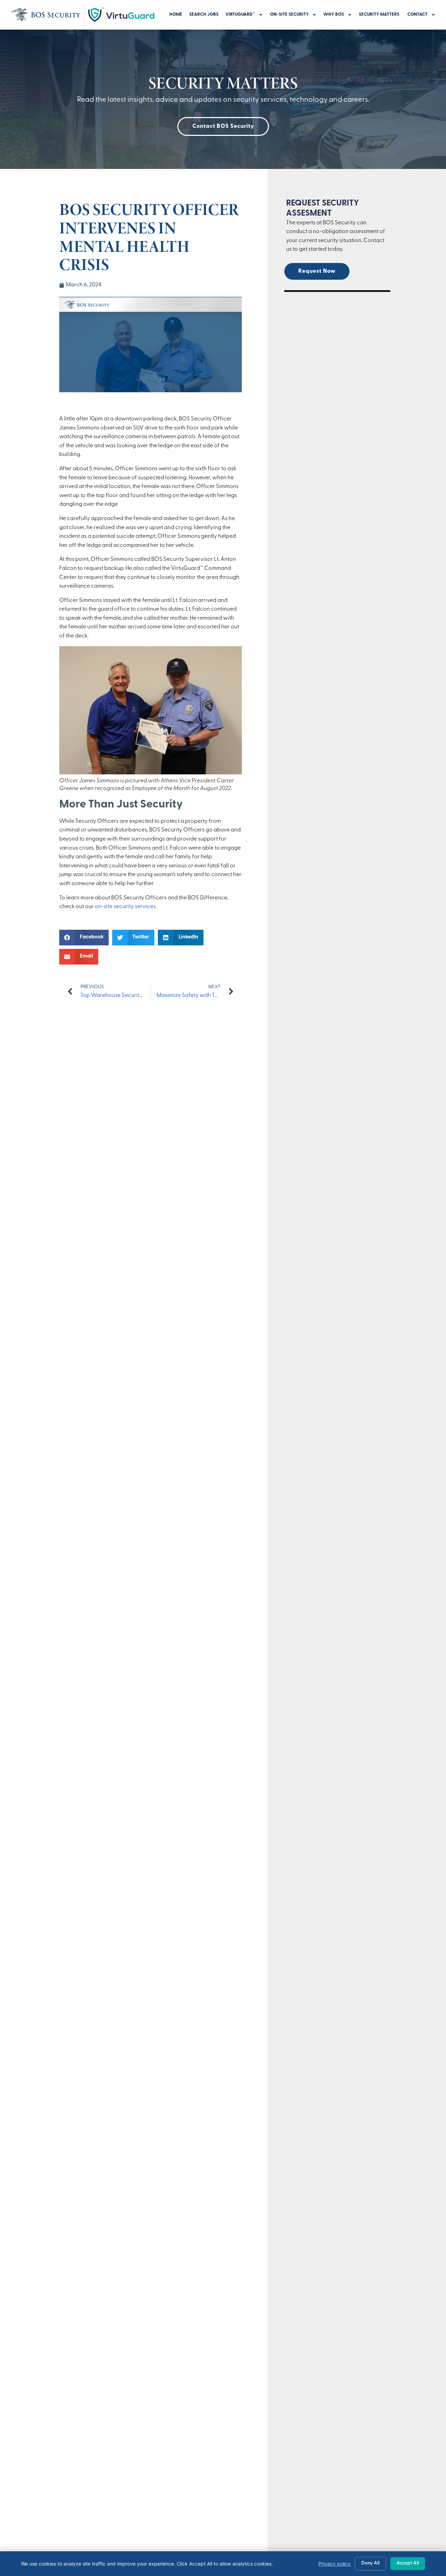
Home (176, 14)
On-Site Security (289, 14)
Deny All (370, 2563)
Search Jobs (204, 14)
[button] (84, 938)
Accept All (408, 2563)
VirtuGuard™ (240, 14)
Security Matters (380, 14)
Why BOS (334, 14)
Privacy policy (334, 2564)
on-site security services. (126, 907)
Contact (417, 14)
